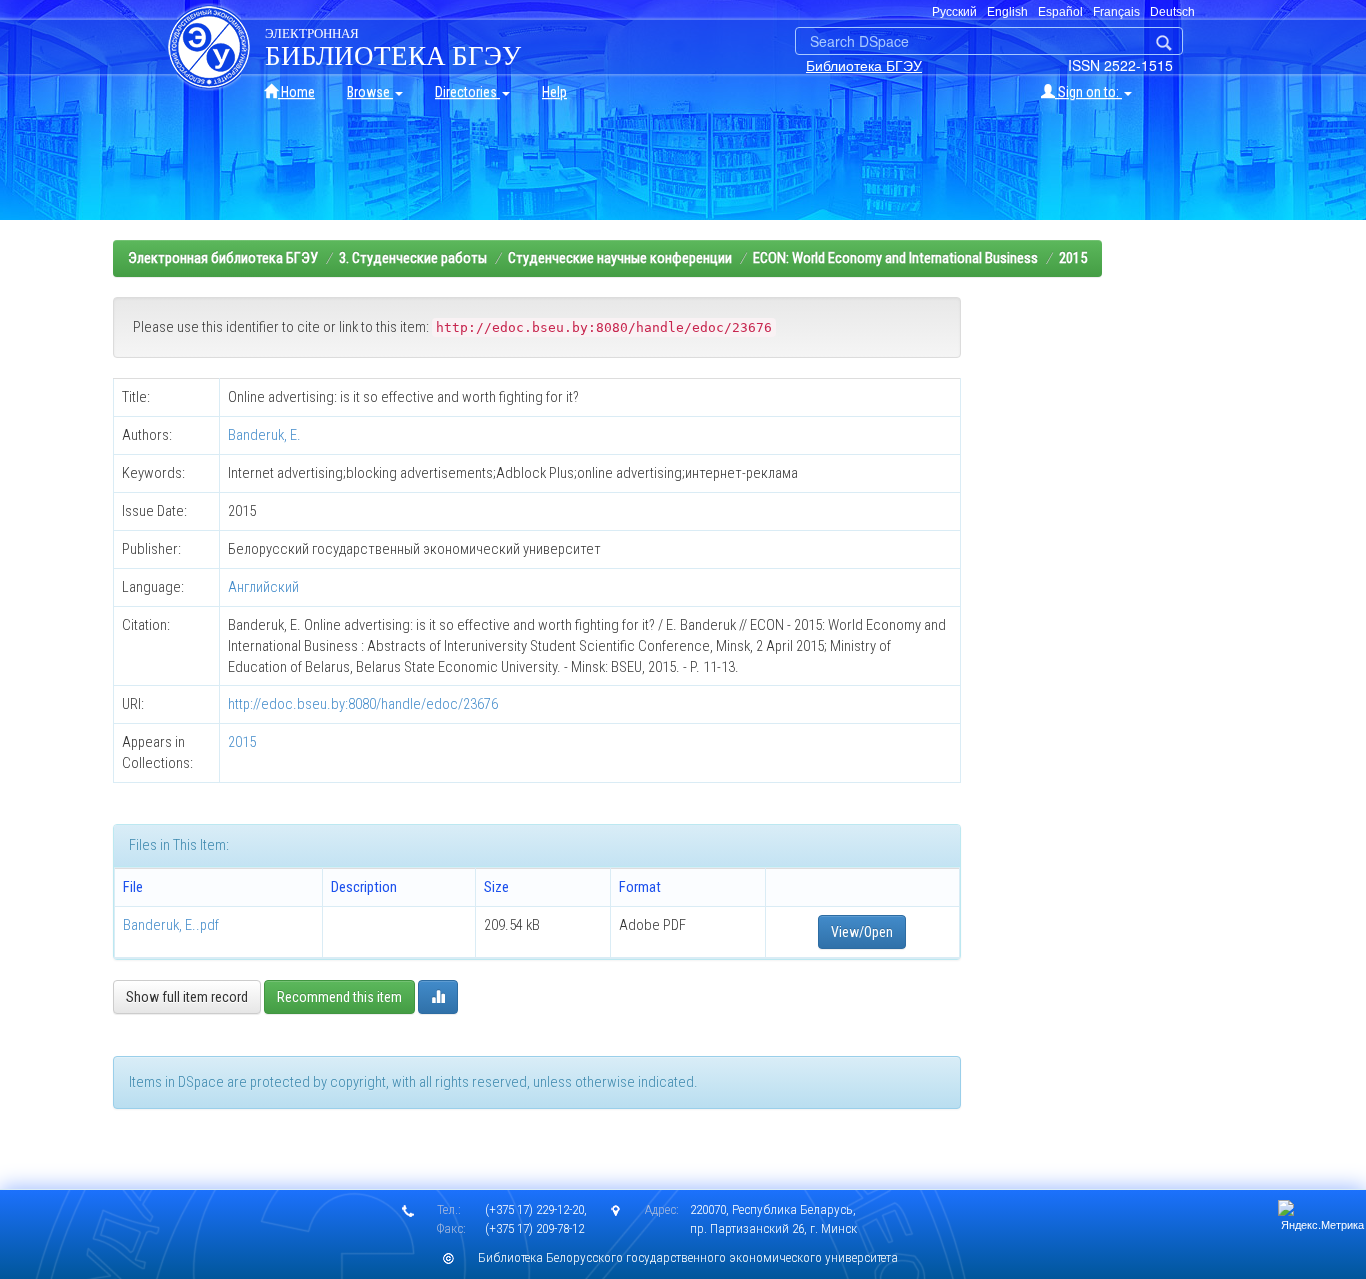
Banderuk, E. (264, 435)
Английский (263, 587)
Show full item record (187, 997)
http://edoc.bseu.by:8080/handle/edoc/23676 (363, 704)
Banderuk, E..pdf (171, 925)
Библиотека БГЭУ (864, 65)
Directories (467, 92)
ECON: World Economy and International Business (895, 258)
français (1116, 12)
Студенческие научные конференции (620, 258)
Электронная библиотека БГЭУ (223, 258)
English (1007, 12)
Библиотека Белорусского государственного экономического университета (688, 1257)
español (1060, 12)
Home (296, 92)
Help (554, 92)
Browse (370, 92)
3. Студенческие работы (413, 258)
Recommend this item (339, 997)
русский (954, 12)
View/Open (862, 932)
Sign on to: (1088, 92)
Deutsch (1172, 12)
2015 (1073, 258)
